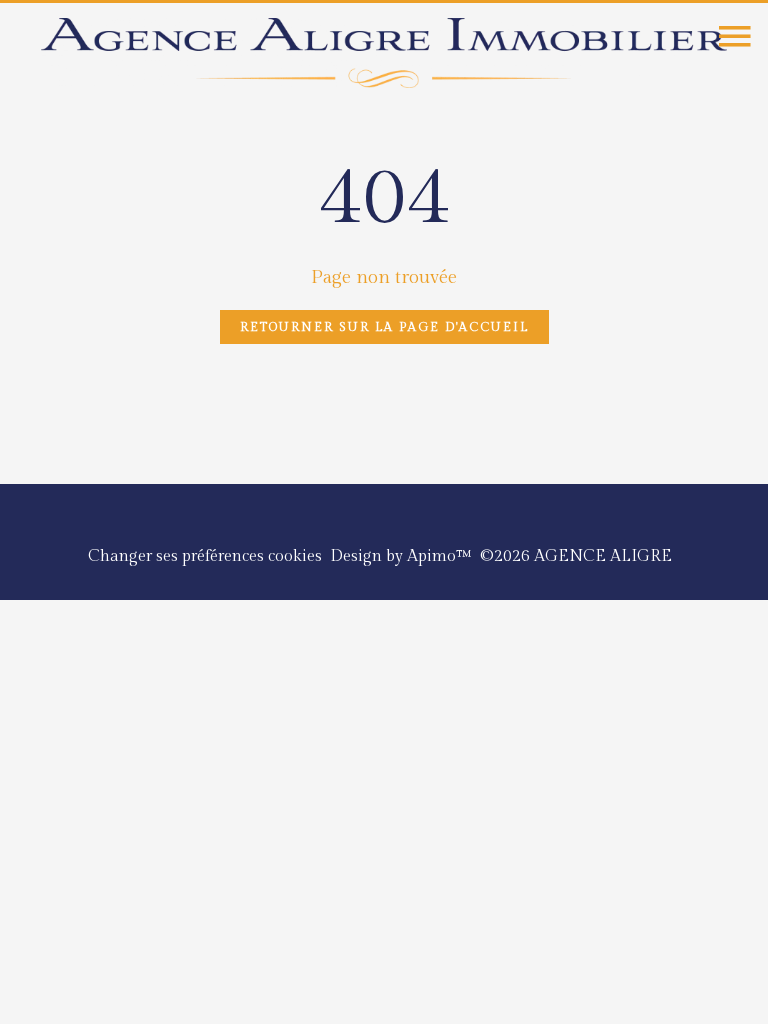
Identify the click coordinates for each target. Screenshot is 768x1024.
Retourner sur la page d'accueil (384, 327)
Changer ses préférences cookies (205, 556)
